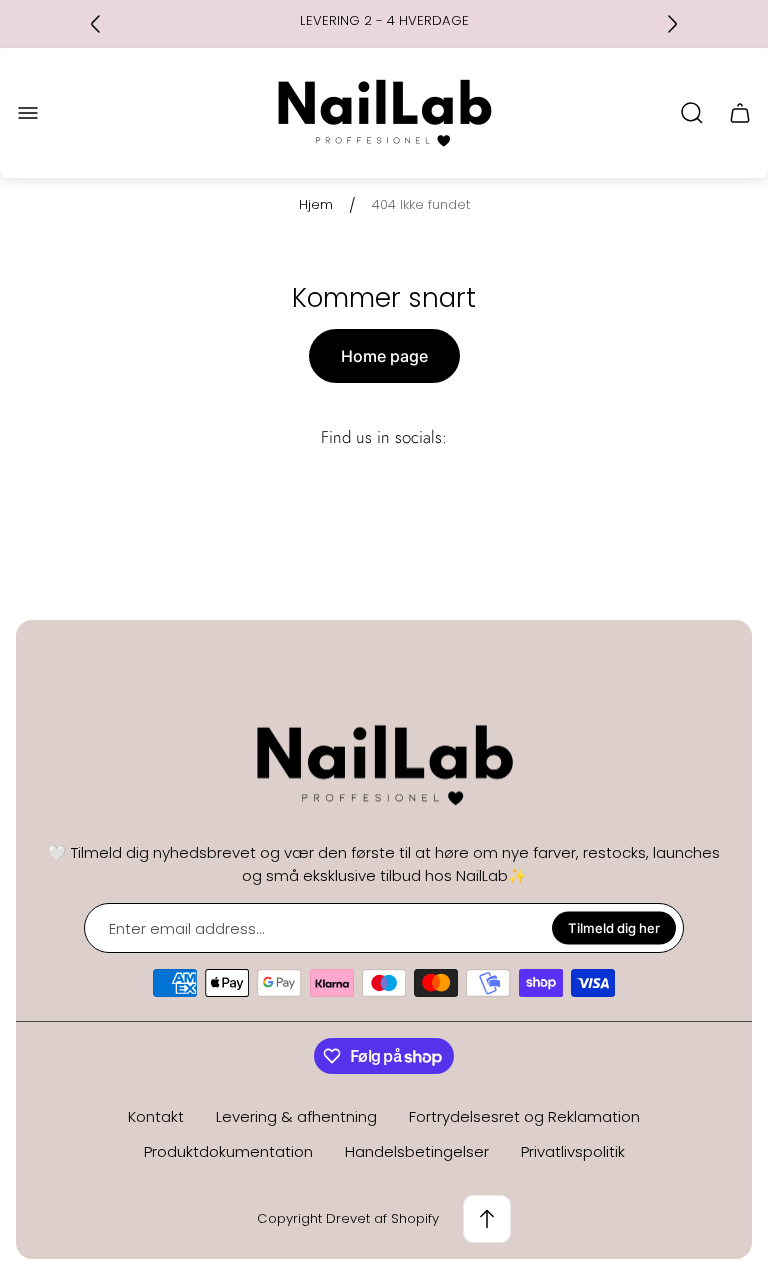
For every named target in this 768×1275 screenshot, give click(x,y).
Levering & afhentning (296, 1116)
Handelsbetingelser (417, 1151)
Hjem (316, 205)
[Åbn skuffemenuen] (28, 113)
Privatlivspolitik (573, 1151)
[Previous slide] (96, 24)
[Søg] (692, 113)
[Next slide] (672, 24)
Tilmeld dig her (614, 928)
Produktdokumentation (228, 1151)
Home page (384, 356)
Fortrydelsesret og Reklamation (524, 1116)
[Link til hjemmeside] (384, 765)
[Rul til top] (487, 1219)
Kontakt (156, 1116)
